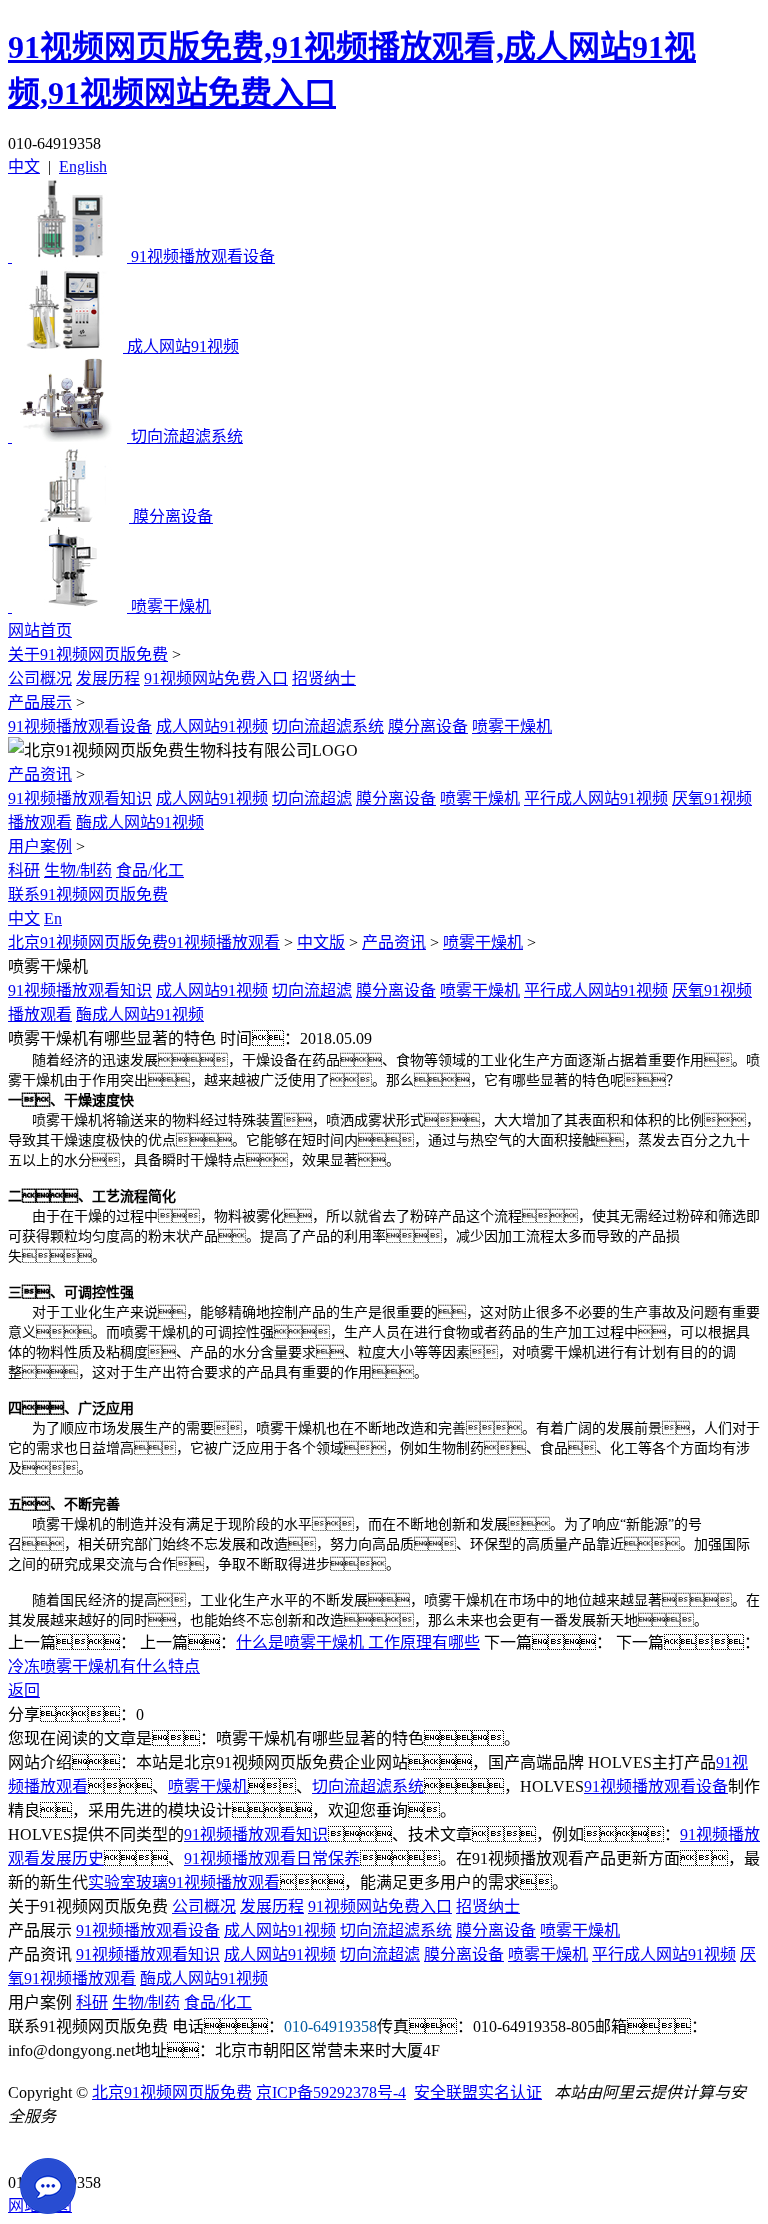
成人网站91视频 (212, 726)
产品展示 (40, 702)
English (83, 166)
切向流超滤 (312, 798)
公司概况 (40, 678)
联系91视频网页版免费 (88, 894)
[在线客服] (30, 2151)
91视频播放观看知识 (80, 798)
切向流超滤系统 (328, 726)
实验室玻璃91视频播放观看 (184, 1882)
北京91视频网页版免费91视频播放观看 (144, 942)
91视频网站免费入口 (216, 678)
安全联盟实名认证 (478, 2092)
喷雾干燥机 (512, 726)
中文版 (321, 942)
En (53, 918)
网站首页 (40, 630)
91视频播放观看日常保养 (272, 1858)
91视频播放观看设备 (80, 726)
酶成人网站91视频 (140, 822)
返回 (24, 1690)
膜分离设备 (428, 726)
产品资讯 (40, 774)
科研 (24, 870)
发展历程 (108, 678)
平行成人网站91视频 (596, 798)
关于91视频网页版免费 (88, 654)
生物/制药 (78, 870)
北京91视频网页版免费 (172, 2092)
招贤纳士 (324, 678)
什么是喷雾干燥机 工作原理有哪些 (358, 1642)
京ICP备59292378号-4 (331, 2092)
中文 (24, 166)
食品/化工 (150, 870)
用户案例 (40, 846)
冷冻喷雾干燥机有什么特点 (104, 1666)
